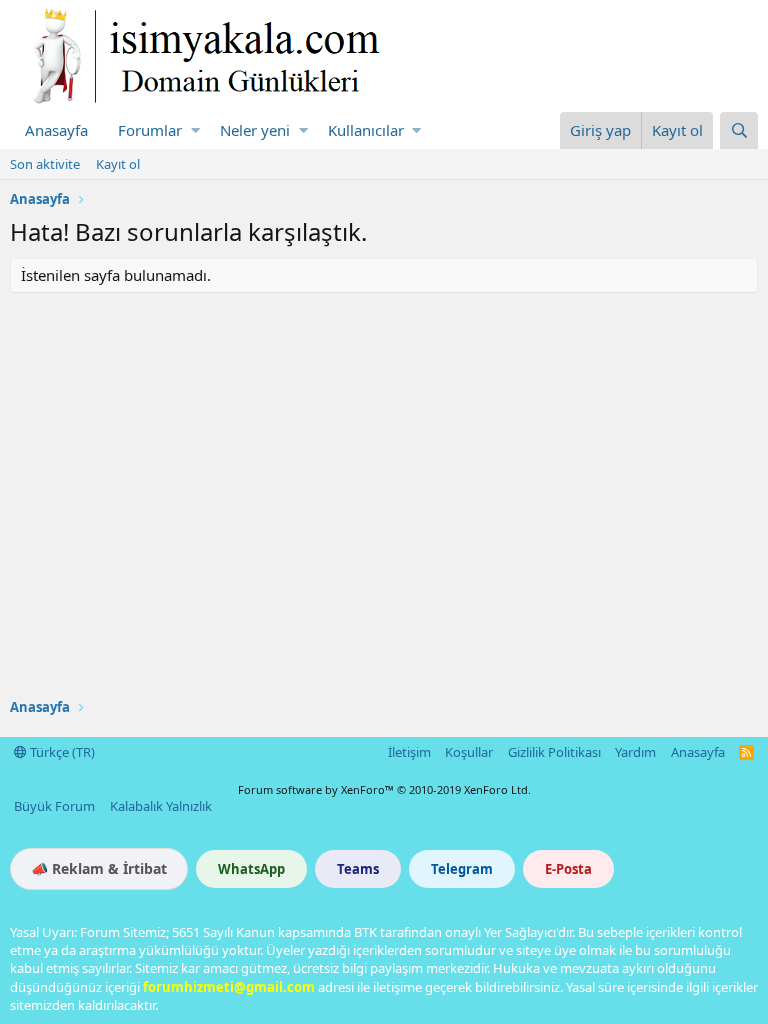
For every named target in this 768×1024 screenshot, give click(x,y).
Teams (358, 869)
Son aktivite (45, 164)
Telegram (462, 869)
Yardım (635, 752)
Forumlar (150, 130)
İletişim (409, 752)
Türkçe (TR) (61, 752)
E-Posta (568, 869)
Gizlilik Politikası (554, 752)
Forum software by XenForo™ (384, 789)
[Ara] (739, 130)
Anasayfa (56, 130)
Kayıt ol (118, 164)
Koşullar (469, 752)
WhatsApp (251, 869)
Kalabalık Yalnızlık (161, 806)
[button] (195, 130)
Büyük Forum (54, 806)
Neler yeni (255, 130)
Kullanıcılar (366, 130)
